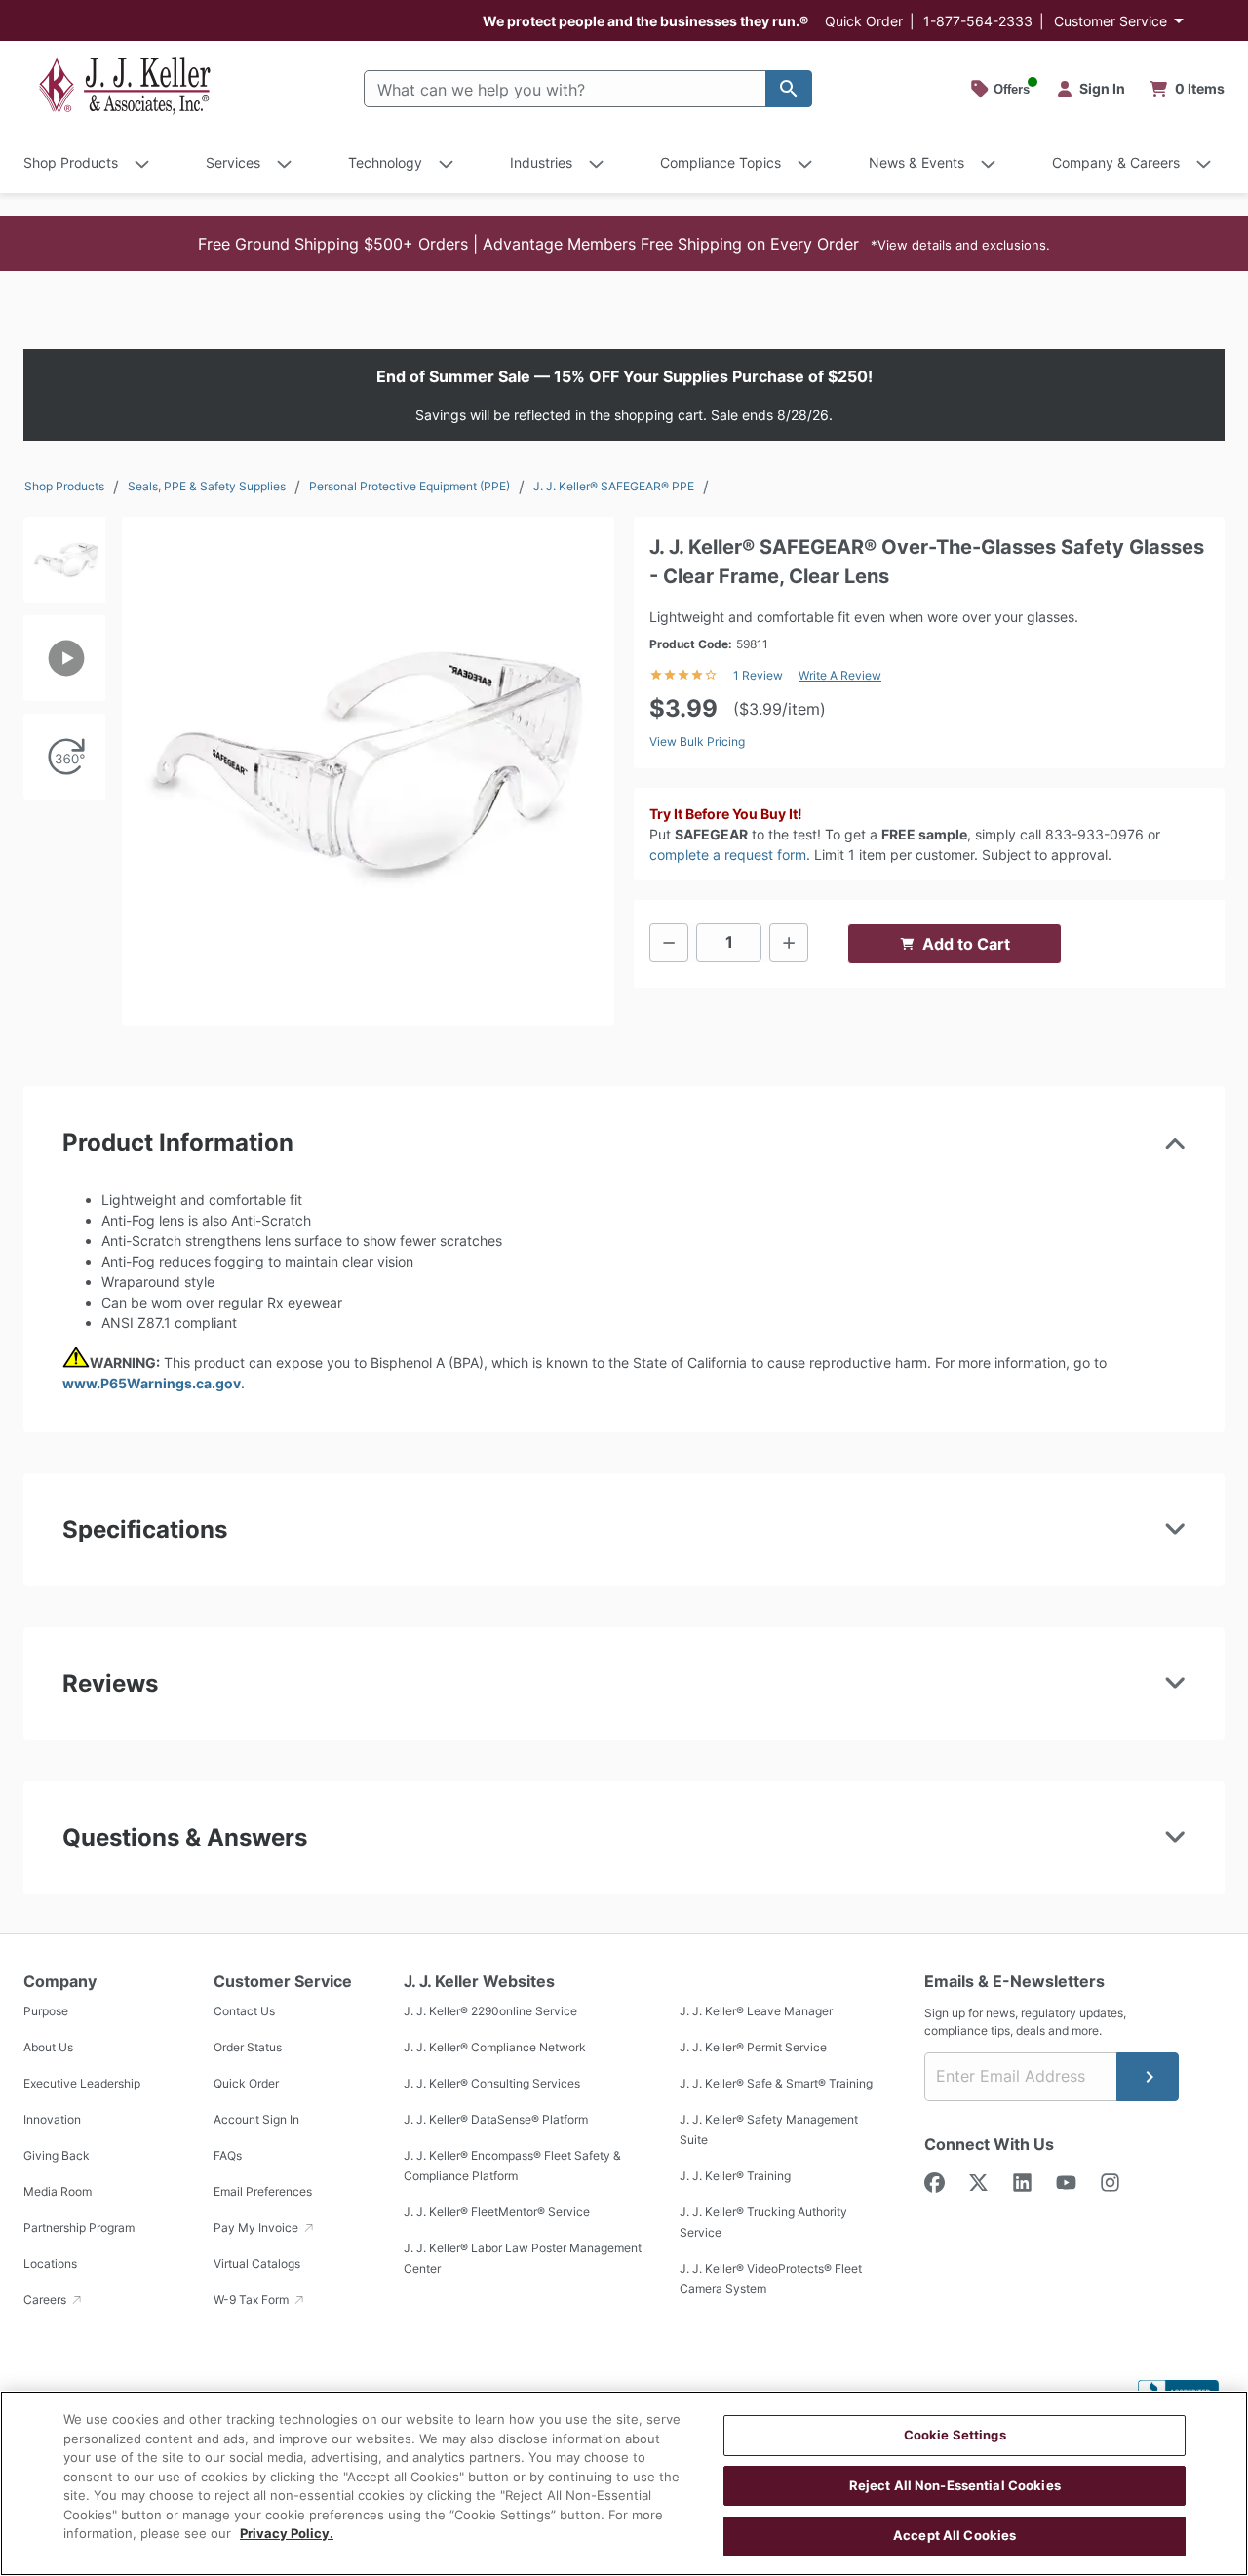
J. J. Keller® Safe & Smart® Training (776, 2084)
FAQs (228, 2156)
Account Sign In (256, 2120)
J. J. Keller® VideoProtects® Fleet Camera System (771, 2280)
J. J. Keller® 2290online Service (490, 2012)
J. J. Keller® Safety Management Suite (769, 2130)
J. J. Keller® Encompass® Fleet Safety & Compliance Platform (512, 2166)
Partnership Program (79, 2228)
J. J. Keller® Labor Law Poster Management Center (523, 2259)
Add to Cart (966, 944)
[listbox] (64, 762)
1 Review (758, 675)
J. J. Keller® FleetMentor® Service (497, 2213)
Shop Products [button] (71, 162)
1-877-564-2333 (978, 21)
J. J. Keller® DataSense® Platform (496, 2120)
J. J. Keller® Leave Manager (756, 2012)
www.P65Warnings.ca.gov (152, 1383)
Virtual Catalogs (257, 2264)
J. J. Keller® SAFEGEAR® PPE (614, 486)
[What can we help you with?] (789, 89)
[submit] (1148, 2077)
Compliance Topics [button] (721, 162)
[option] (64, 566)
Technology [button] (385, 162)
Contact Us (244, 2012)
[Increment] (789, 943)
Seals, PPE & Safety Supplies (207, 486)
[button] (624, 244)
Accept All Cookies (955, 2535)
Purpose (46, 2012)
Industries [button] (541, 162)
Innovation (52, 2120)
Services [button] (233, 162)
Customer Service (1111, 21)
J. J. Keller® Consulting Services (492, 2084)
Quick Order (864, 21)
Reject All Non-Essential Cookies (955, 2485)
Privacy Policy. (287, 2533)
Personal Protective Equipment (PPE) (409, 486)
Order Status (248, 2048)
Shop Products (64, 486)
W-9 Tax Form (253, 2301)
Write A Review (840, 675)
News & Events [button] (916, 162)
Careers (46, 2301)
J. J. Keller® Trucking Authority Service (763, 2223)
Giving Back (57, 2156)
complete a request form (728, 855)
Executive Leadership (82, 2084)
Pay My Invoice (257, 2228)
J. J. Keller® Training (735, 2177)
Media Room (58, 2192)
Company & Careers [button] (1116, 162)
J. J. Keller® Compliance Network (495, 2048)
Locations (50, 2264)
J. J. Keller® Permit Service (753, 2048)
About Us (48, 2048)
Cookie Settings (955, 2435)
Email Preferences (263, 2192)
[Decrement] (669, 943)
